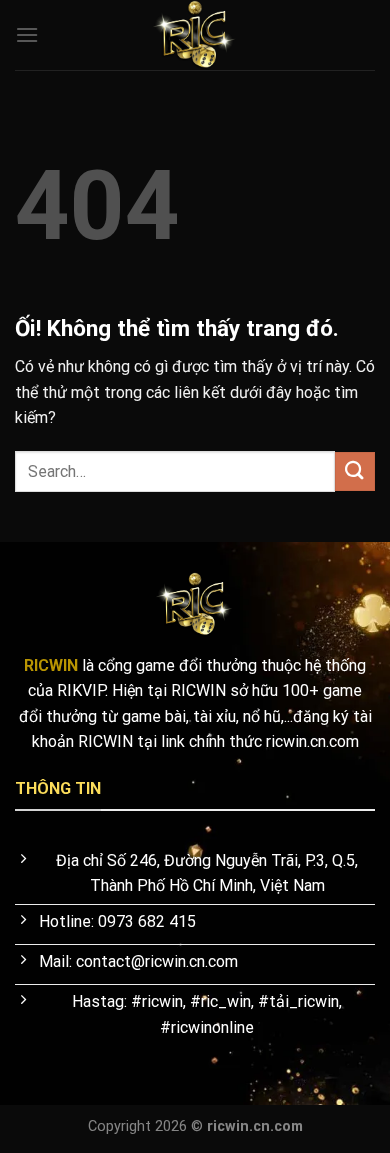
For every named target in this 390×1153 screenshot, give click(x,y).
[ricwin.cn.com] (195, 35)
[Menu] (27, 34)
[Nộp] (355, 471)
